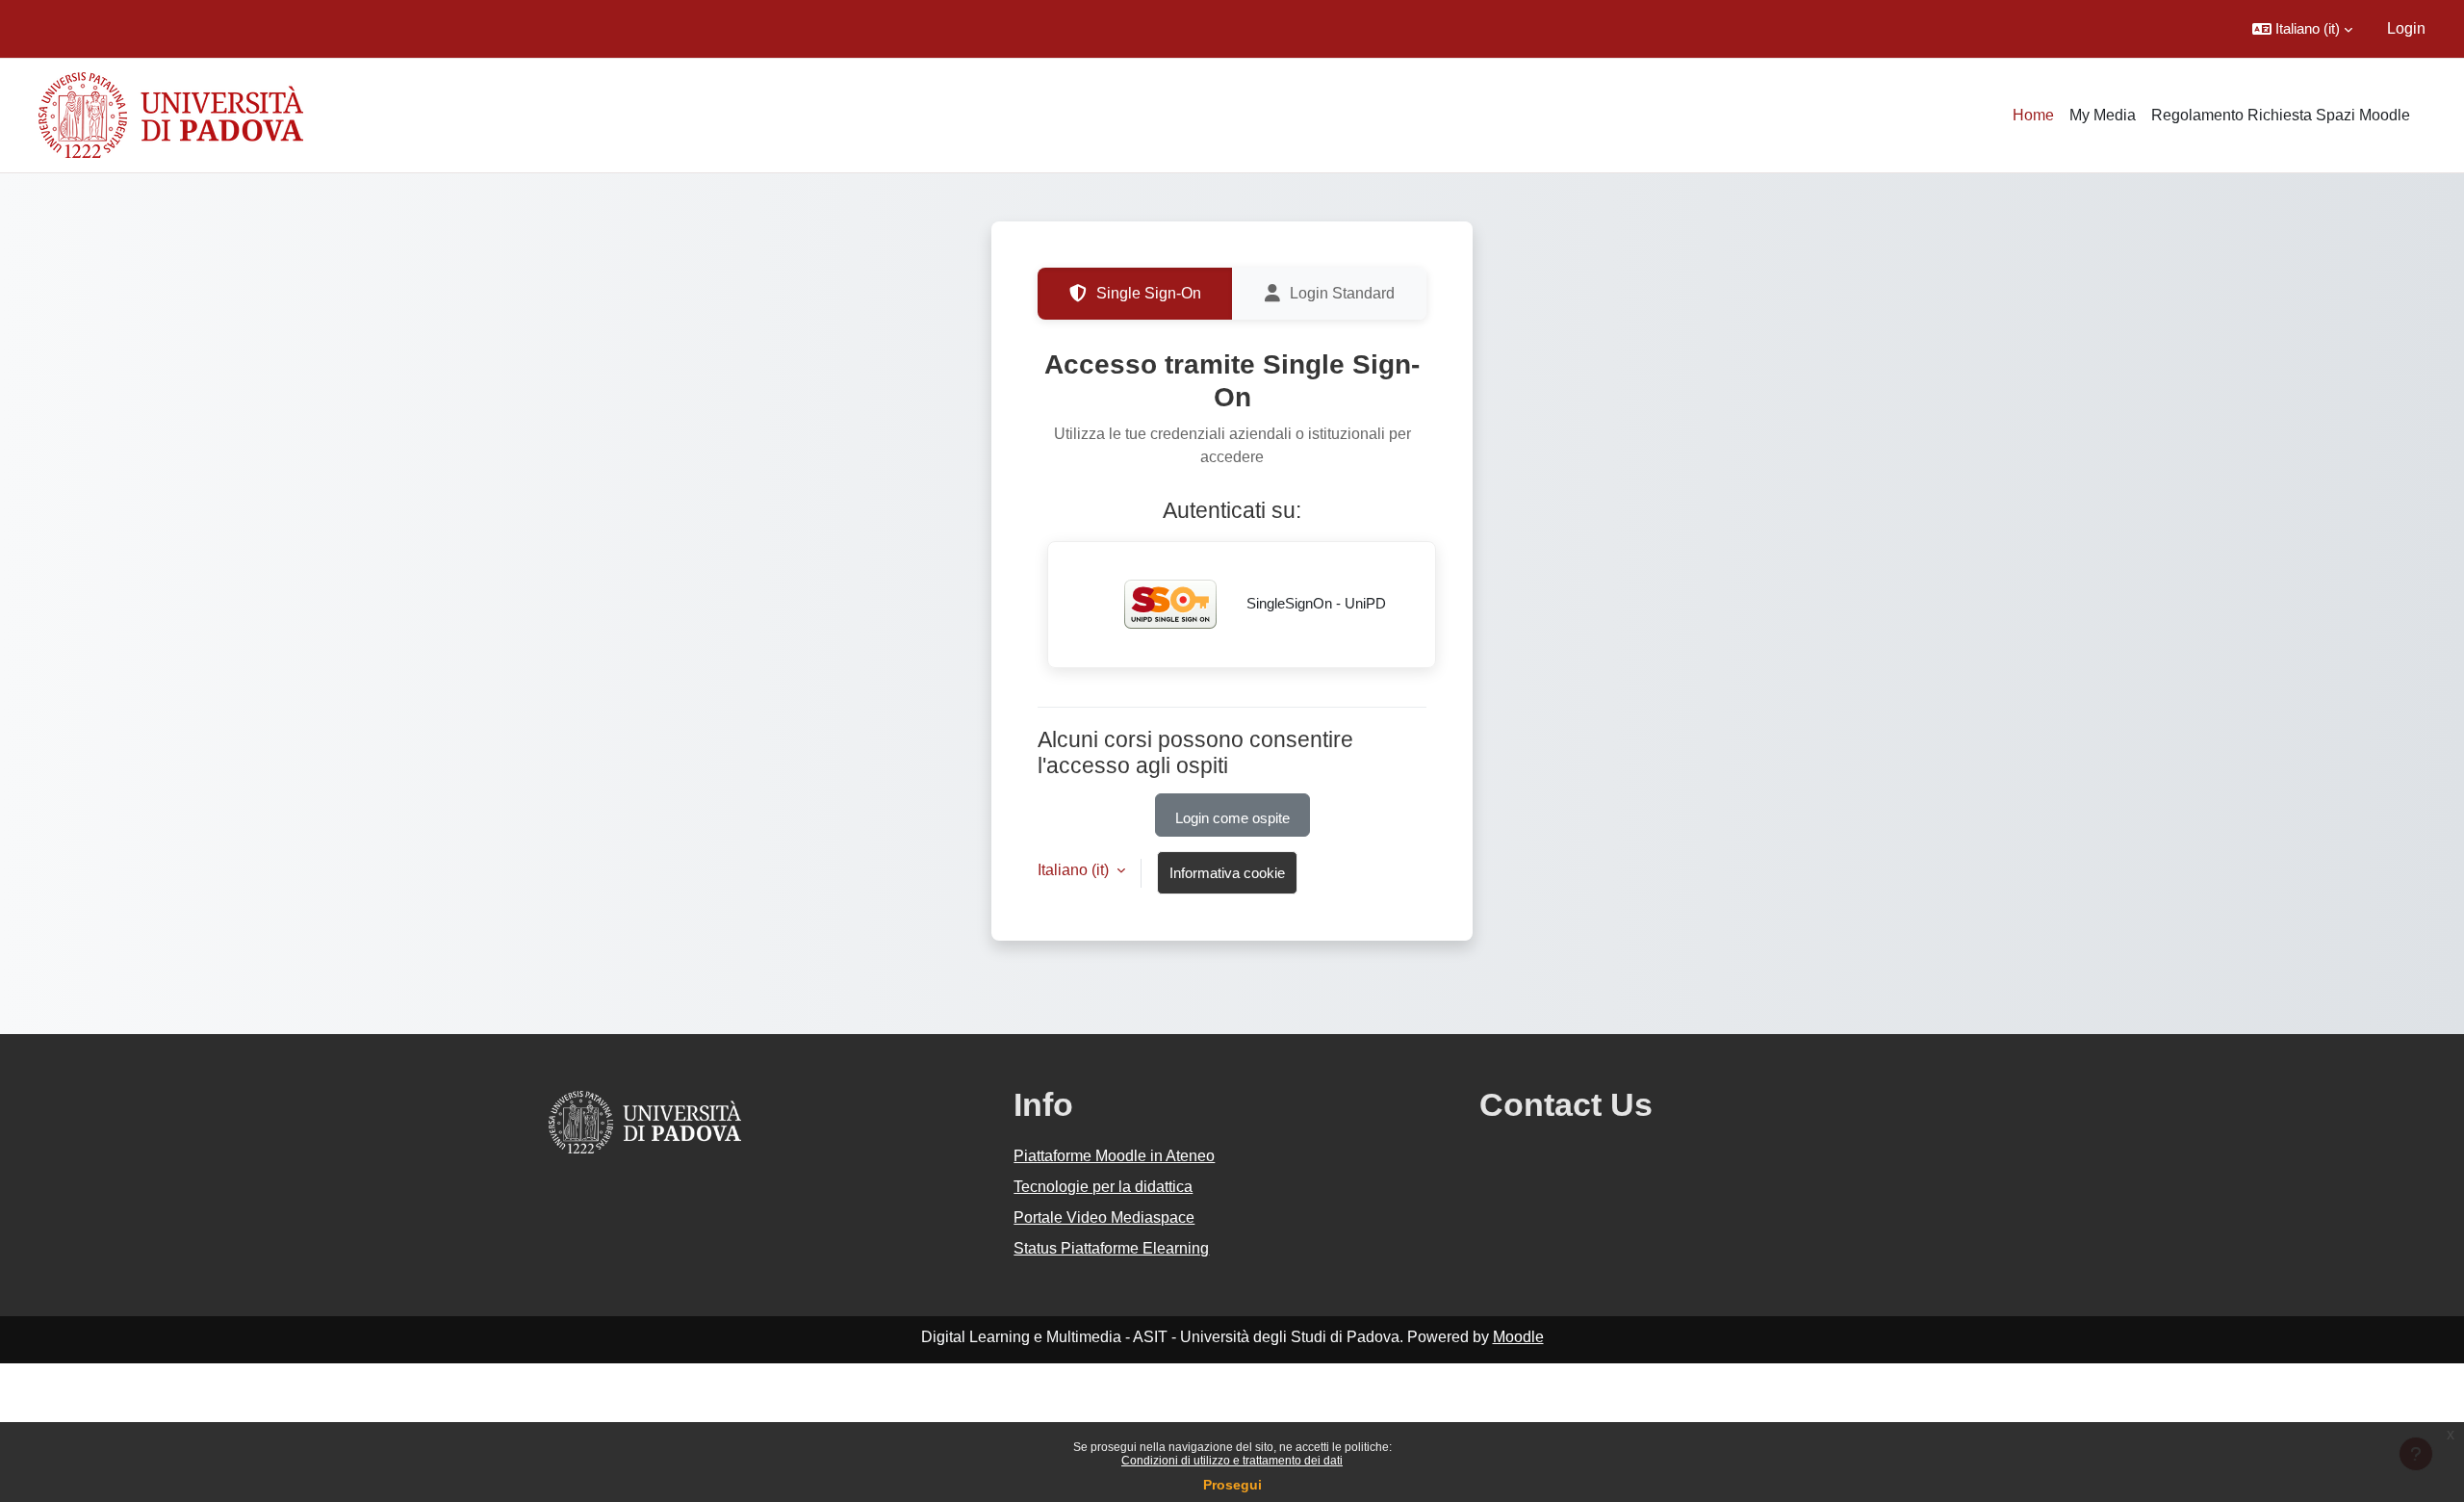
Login (2406, 28)
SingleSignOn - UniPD (1314, 603)
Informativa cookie (1227, 873)
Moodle (1518, 1337)
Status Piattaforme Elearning (1111, 1248)
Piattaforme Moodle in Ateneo (1114, 1156)
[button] (2302, 29)
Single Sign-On (1149, 293)
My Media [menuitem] (2103, 115)
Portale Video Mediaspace (1104, 1217)
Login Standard (1342, 293)
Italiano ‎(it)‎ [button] (1075, 870)
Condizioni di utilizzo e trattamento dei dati (1232, 1461)
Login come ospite (1232, 818)
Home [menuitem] (2033, 115)
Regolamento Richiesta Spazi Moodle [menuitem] (2281, 115)
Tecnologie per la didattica (1103, 1187)
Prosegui (1232, 1485)
